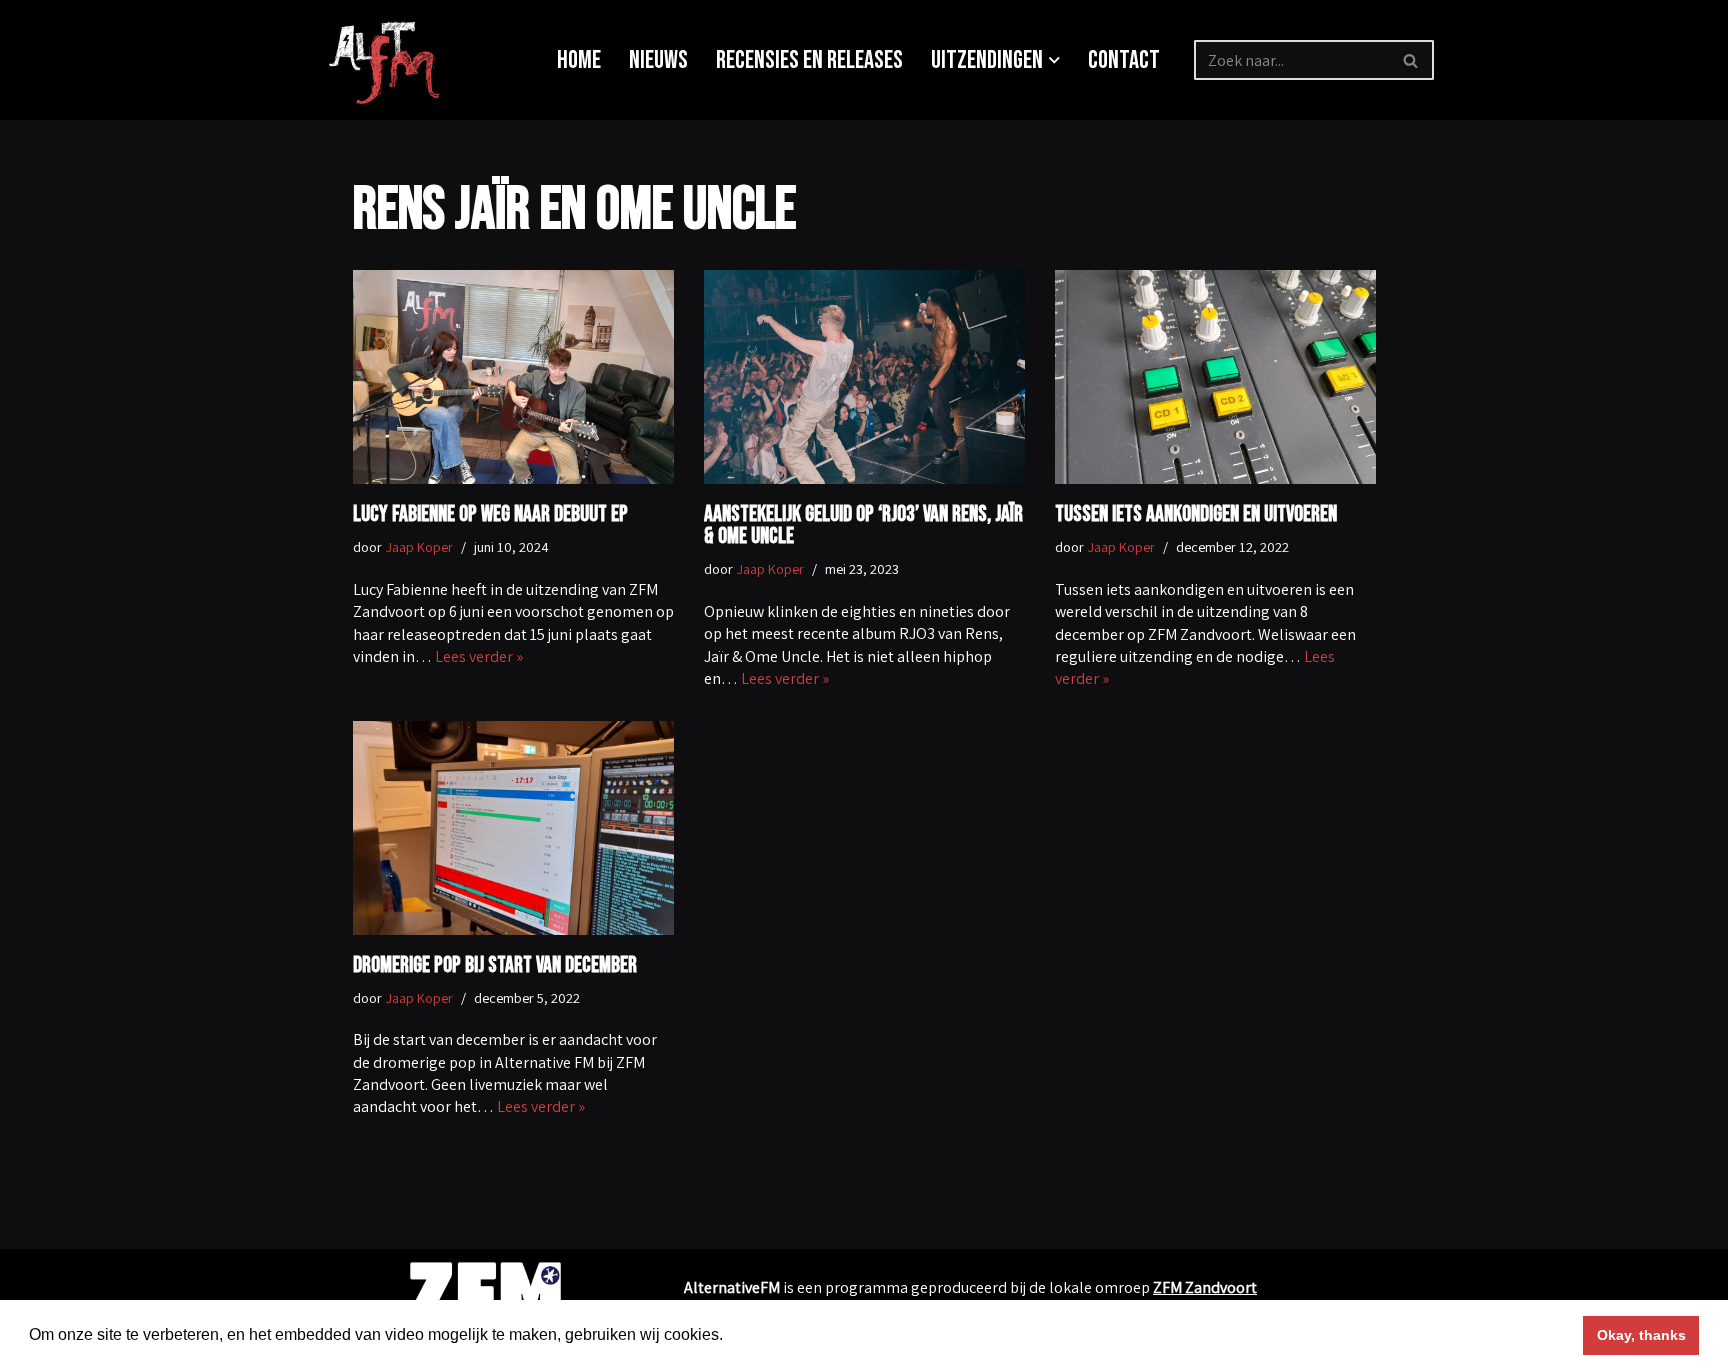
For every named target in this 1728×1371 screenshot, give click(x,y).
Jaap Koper (419, 546)
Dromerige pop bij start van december (495, 965)
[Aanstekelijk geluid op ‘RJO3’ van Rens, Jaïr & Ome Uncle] (864, 377)
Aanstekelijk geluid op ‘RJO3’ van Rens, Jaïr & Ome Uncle (863, 525)
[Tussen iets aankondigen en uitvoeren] (1215, 377)
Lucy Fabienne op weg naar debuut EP (490, 514)
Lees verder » (479, 656)
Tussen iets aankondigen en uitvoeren (1196, 514)
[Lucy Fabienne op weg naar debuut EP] (513, 377)
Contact (1124, 60)
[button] (1054, 60)
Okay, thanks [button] (1641, 1335)
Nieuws (658, 60)
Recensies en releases (809, 60)
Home (579, 60)
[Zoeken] (1411, 60)
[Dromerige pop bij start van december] (513, 828)
